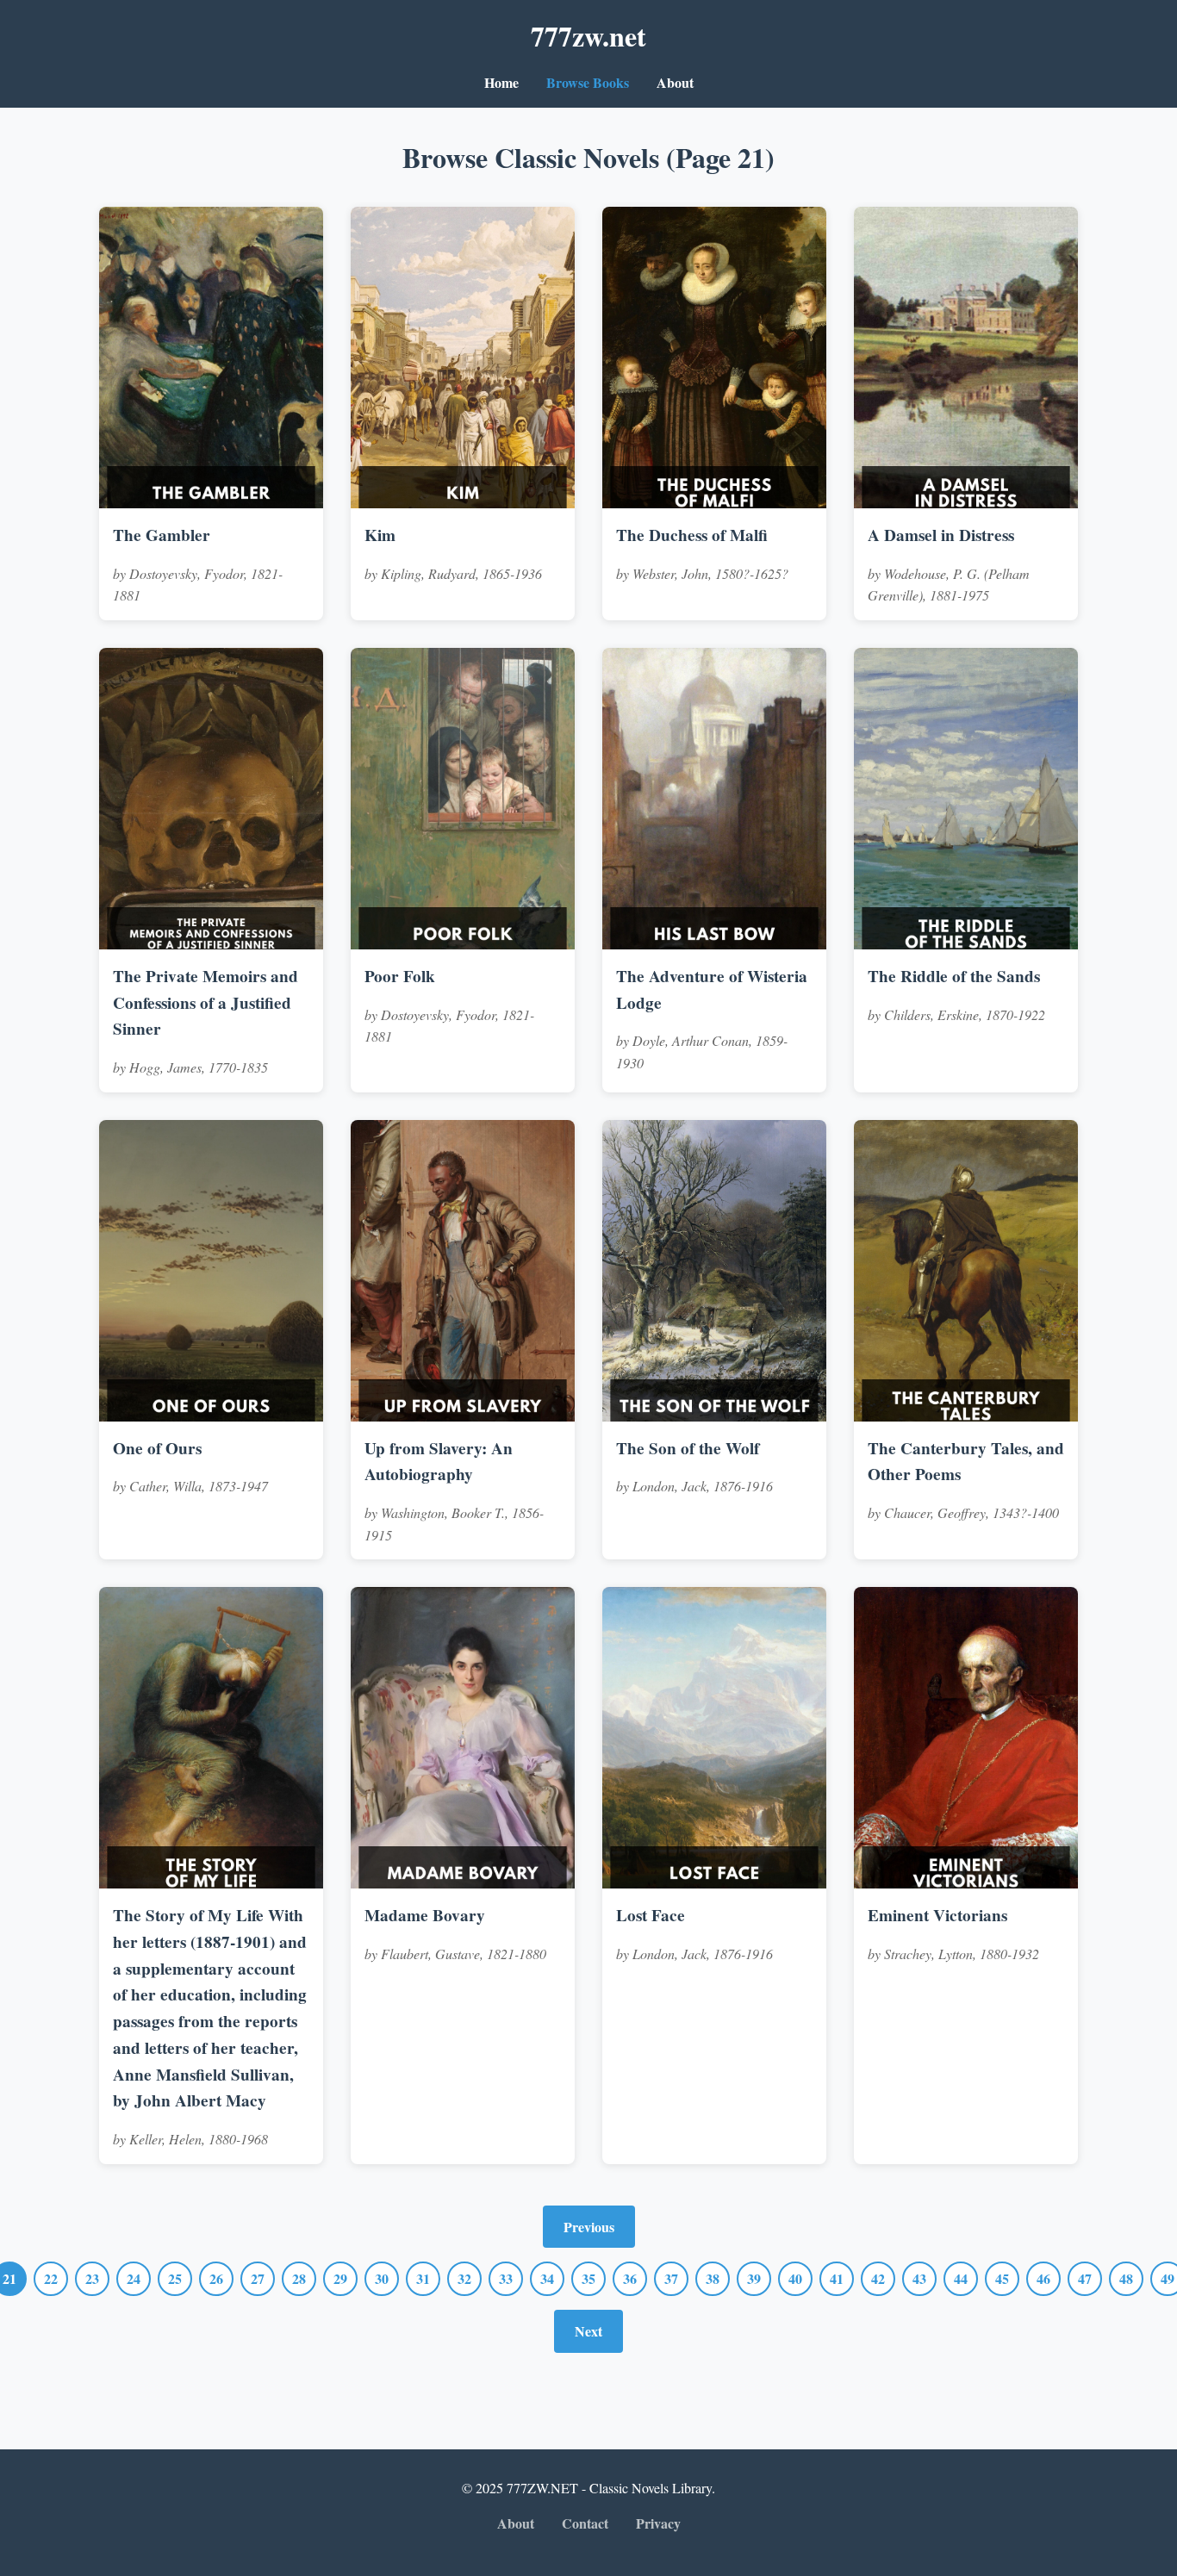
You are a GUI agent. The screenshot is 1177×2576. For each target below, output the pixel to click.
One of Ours (157, 1448)
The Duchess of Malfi (692, 535)
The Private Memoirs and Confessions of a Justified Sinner (206, 1002)
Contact (585, 2523)
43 (919, 2278)
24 (134, 2278)
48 (1126, 2278)
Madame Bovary (425, 1915)
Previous (589, 2227)
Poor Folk (400, 976)
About (675, 82)
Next (588, 2331)
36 (630, 2278)
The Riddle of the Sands (954, 976)
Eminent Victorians (937, 1915)
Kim (380, 535)
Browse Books (588, 82)
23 (92, 2278)
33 (506, 2278)
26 (216, 2278)
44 (961, 2278)
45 (1002, 2278)
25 (175, 2278)
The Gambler (162, 535)
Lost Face (651, 1915)
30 (382, 2278)
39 (754, 2278)
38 (713, 2278)
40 (795, 2278)
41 (837, 2278)
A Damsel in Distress (941, 535)
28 (299, 2278)
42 (878, 2278)
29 (340, 2278)
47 (1085, 2278)
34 (547, 2278)
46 (1043, 2278)
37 (671, 2278)
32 (464, 2278)
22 (51, 2278)
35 (588, 2278)
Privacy (658, 2523)
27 (258, 2278)
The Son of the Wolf (688, 1448)
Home (501, 82)
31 (423, 2278)
